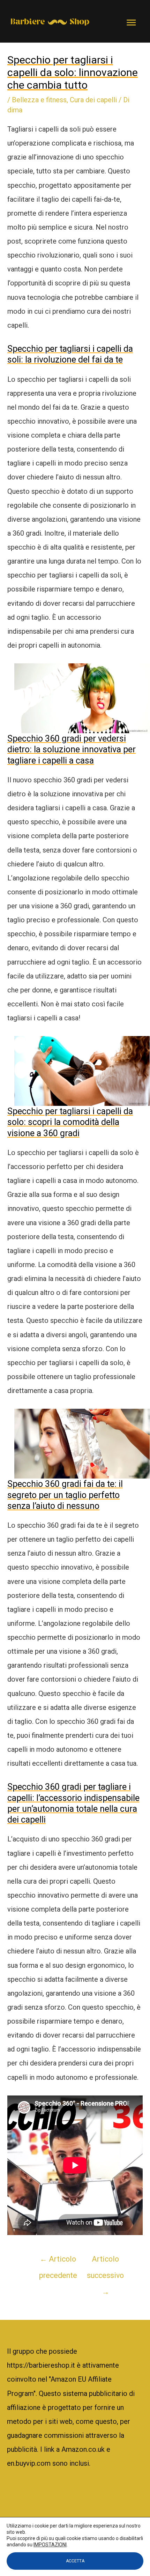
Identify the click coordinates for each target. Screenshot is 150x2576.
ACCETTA (75, 2561)
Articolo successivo (105, 2262)
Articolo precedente (58, 2262)
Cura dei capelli (93, 100)
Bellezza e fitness (39, 100)
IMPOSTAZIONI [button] (50, 2545)
